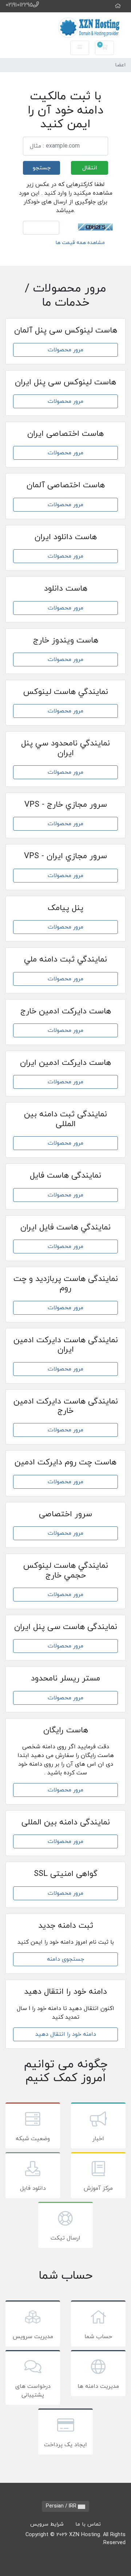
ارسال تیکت (65, 2238)
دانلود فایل (33, 2188)
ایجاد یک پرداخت (65, 2445)
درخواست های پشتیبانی (33, 2391)
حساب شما (98, 2337)
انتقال (90, 168)
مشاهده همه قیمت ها (80, 243)
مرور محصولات (65, 350)
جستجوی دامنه (65, 1959)
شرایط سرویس (47, 2524)
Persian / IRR (62, 2506)
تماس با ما (88, 2524)
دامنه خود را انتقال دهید (66, 2034)
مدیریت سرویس (33, 2337)
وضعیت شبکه (33, 2139)
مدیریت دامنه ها (98, 2386)
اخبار (98, 2139)
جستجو (42, 168)
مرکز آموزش (98, 2188)
